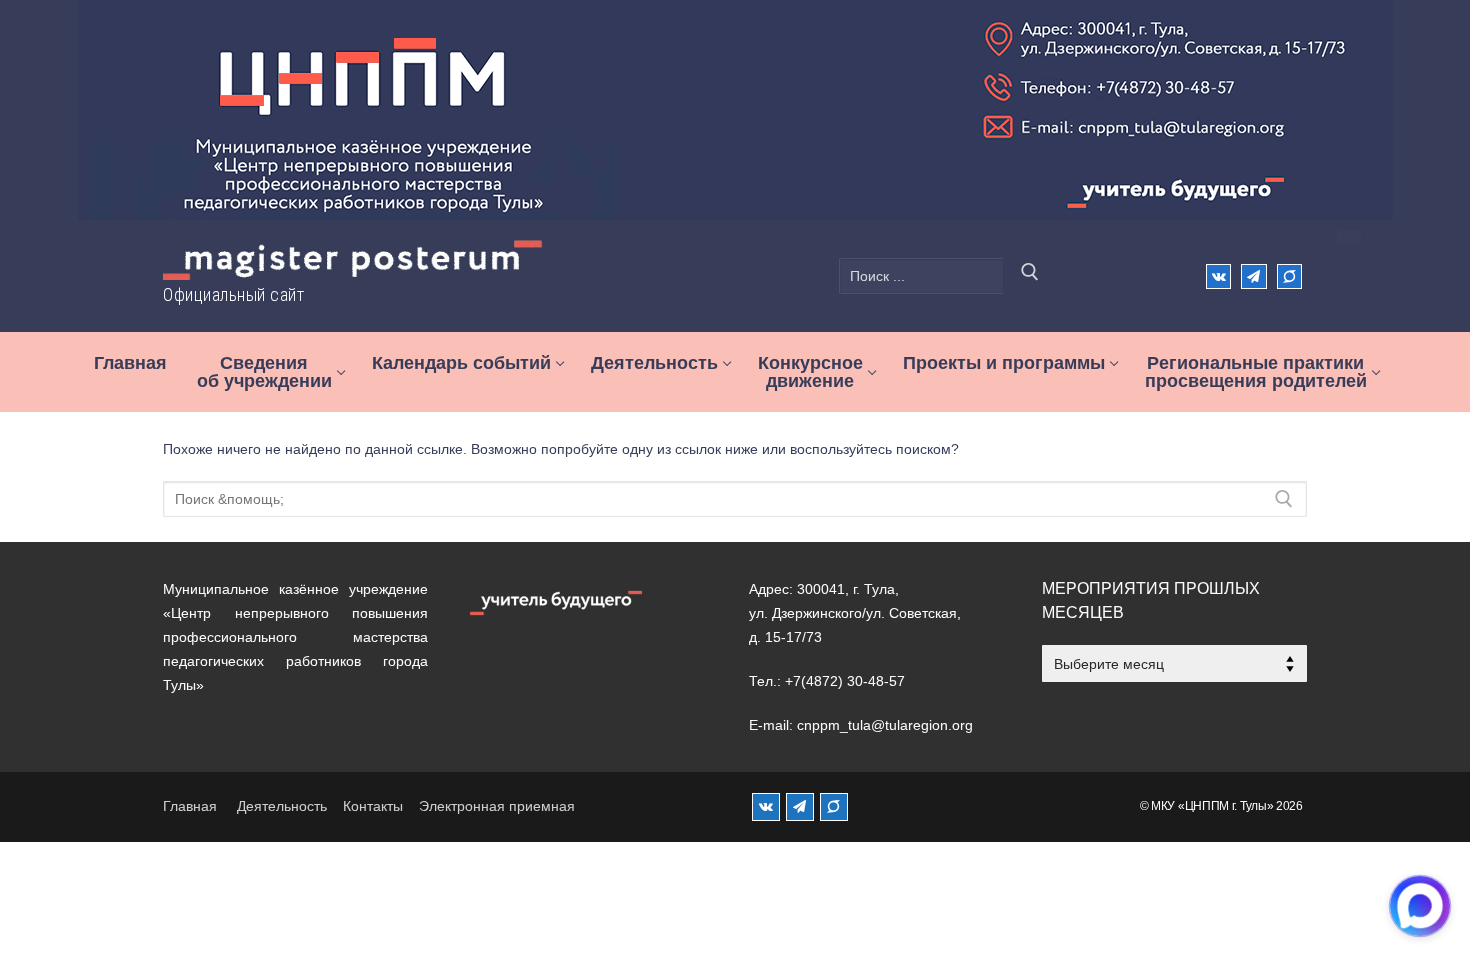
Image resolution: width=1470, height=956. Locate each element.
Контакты (373, 806)
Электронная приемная (497, 806)
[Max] (1289, 276)
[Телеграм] (1253, 276)
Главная (190, 806)
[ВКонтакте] (1218, 276)
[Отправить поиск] (1030, 276)
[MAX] (834, 807)
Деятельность (282, 806)
